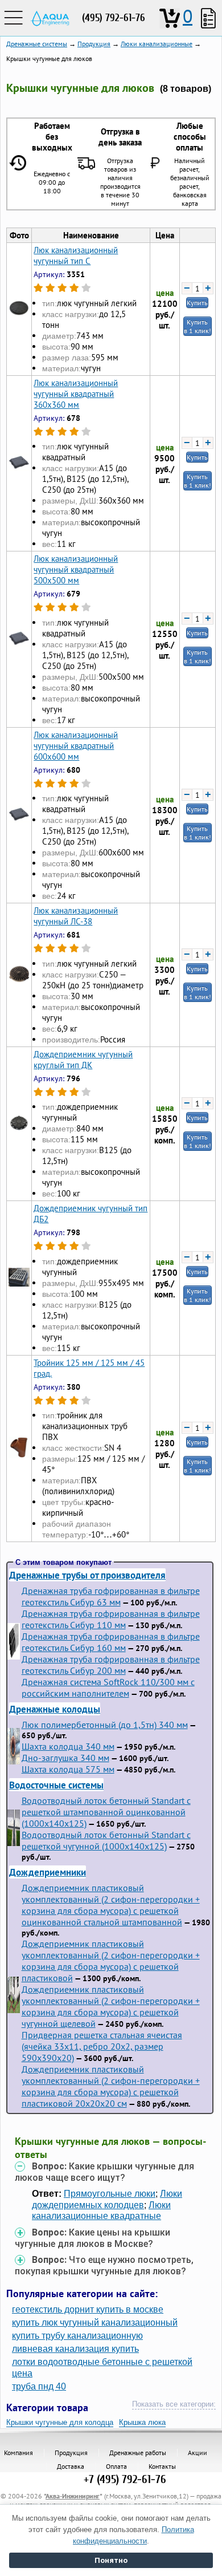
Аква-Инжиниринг (73, 2496)
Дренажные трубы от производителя (87, 1575)
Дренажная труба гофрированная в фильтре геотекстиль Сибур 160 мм (111, 1642)
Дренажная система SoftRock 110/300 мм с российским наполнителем (108, 1687)
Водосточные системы (56, 1785)
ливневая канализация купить (75, 2349)
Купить (197, 303)
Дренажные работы (138, 2453)
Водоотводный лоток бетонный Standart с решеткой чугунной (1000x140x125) (106, 1840)
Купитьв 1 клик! (198, 326)
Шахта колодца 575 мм (68, 1769)
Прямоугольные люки (110, 2194)
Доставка (71, 2466)
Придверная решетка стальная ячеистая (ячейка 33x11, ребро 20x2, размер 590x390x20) (102, 2046)
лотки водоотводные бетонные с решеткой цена (102, 2367)
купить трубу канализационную (77, 2336)
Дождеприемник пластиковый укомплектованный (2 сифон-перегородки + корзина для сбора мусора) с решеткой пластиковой (111, 1961)
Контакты (162, 2466)
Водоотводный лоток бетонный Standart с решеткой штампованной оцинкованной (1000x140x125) (106, 1812)
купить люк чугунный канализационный (95, 2323)
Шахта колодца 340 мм (68, 1746)
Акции (198, 2453)
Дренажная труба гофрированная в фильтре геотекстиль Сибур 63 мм (111, 1596)
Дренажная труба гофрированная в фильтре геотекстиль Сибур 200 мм (111, 1665)
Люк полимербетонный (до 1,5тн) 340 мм (105, 1725)
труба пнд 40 (39, 2386)
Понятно (111, 2560)
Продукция (71, 2453)
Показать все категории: (174, 2404)
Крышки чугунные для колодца (60, 2422)
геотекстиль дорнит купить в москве (88, 2309)
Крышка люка (142, 2422)
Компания (18, 2453)
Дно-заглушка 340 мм (65, 1758)
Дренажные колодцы (55, 1709)
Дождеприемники (48, 1872)
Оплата (116, 2466)
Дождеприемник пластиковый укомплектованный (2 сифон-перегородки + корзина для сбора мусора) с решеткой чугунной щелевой (111, 2006)
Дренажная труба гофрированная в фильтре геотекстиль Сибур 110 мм (111, 1619)
